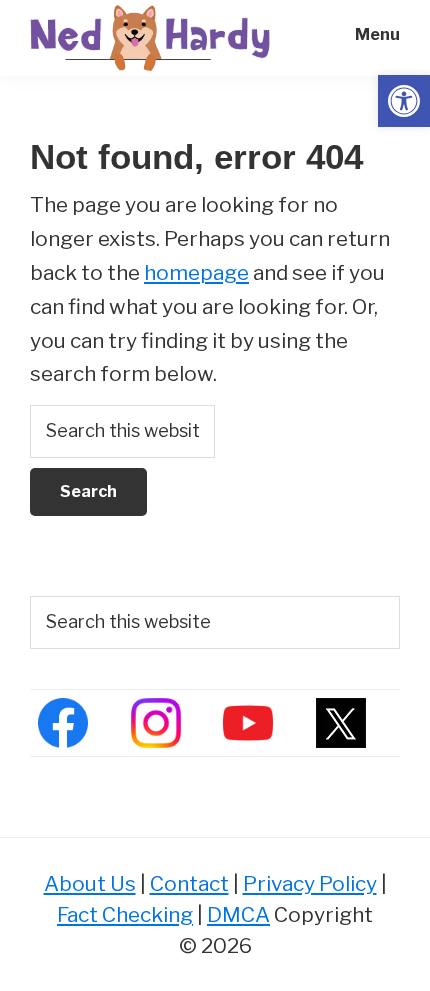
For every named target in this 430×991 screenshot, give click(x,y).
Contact (189, 883)
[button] (404, 101)
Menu (377, 34)
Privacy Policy (310, 883)
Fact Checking (125, 914)
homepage (196, 272)
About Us (90, 883)
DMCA (238, 914)
